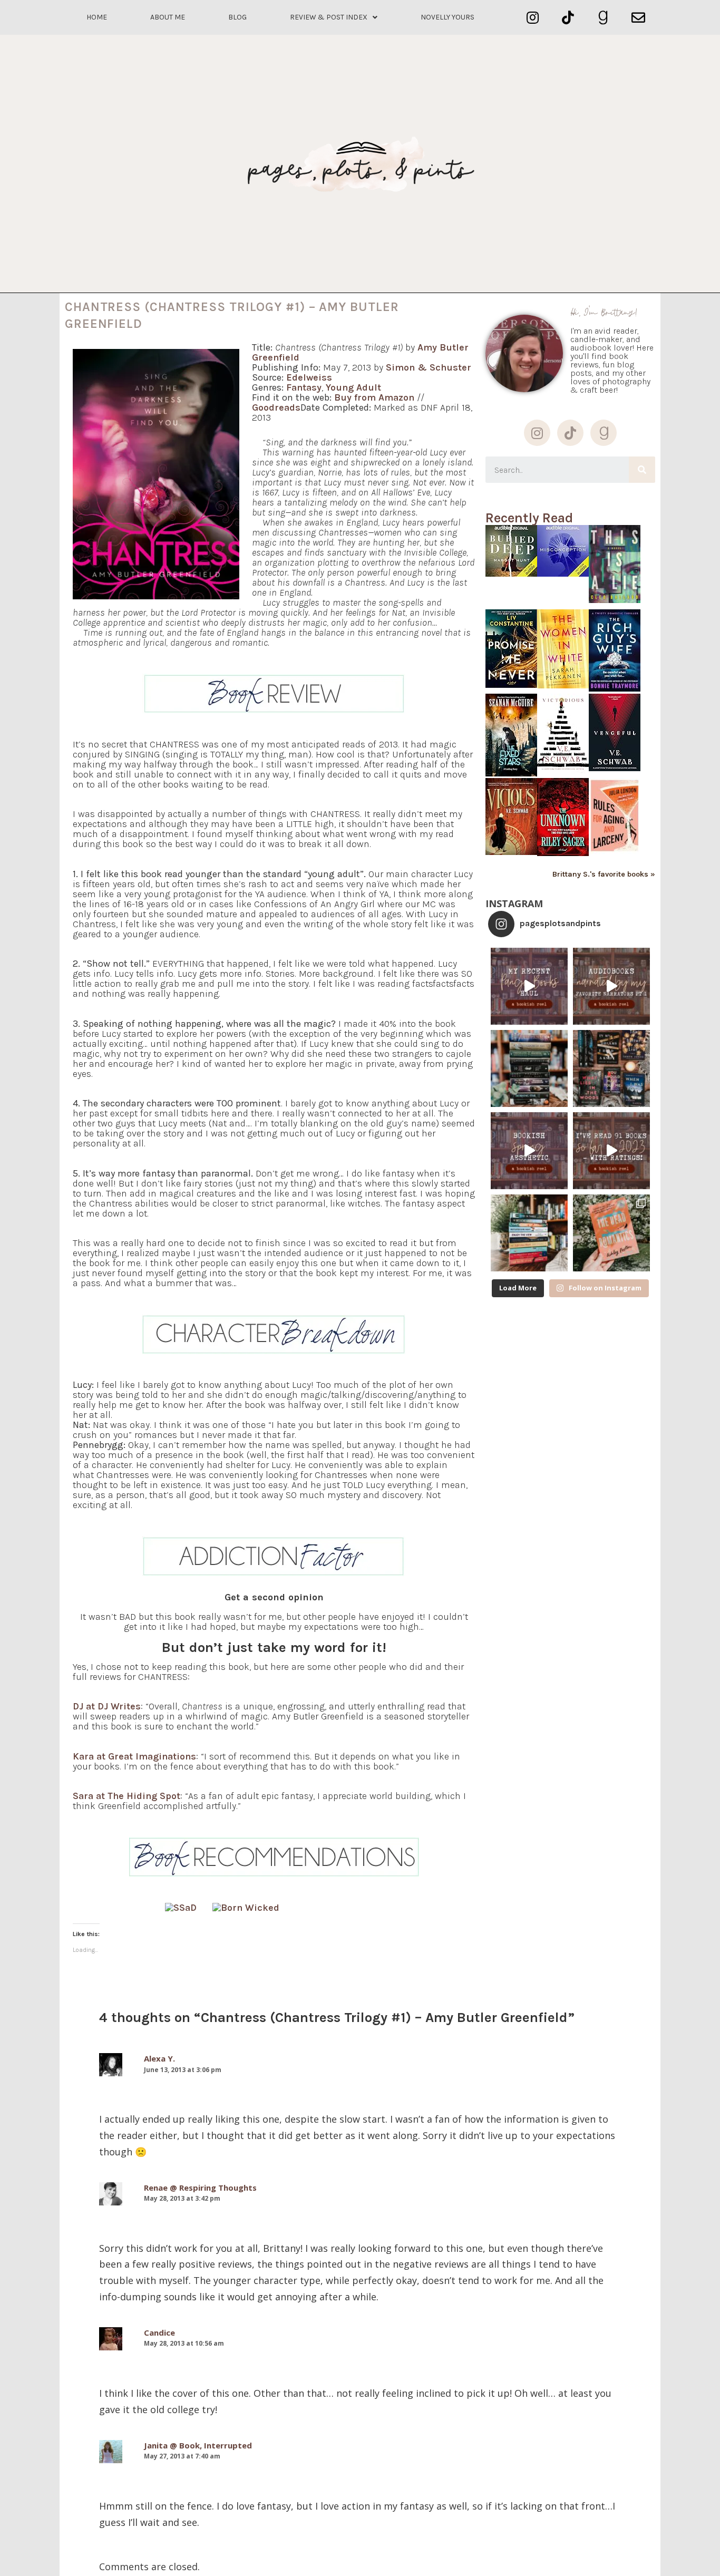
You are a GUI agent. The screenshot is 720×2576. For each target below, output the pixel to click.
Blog (237, 17)
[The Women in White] (563, 686)
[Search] (642, 470)
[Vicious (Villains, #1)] (511, 852)
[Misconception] (563, 574)
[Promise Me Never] (511, 685)
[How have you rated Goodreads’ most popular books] (529, 1068)
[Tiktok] (568, 18)
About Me (168, 17)
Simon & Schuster (429, 367)
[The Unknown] (563, 853)
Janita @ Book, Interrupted (198, 2445)
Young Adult (353, 387)
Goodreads (276, 407)
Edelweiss (309, 377)
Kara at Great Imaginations (134, 1756)
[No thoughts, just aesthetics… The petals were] (529, 1151)
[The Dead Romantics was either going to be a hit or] (611, 1233)
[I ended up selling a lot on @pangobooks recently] (529, 986)
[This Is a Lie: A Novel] (615, 600)
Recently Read (529, 518)
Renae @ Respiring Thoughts (200, 2188)
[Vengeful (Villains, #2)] (615, 768)
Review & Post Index (329, 17)
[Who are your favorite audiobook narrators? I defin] (611, 986)
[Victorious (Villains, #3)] (563, 771)
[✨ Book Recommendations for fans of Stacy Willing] (611, 1068)
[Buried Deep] (511, 574)
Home (97, 17)
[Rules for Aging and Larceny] (615, 853)
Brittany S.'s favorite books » (604, 874)
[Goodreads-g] (603, 18)
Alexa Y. (159, 2058)
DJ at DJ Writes (107, 1706)
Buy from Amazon (374, 397)
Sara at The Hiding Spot (127, 1796)
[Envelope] (638, 18)
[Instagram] (533, 18)
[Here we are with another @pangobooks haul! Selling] (529, 1233)
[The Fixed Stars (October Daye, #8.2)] (511, 774)
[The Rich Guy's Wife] (615, 689)
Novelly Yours (447, 17)
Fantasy (304, 387)
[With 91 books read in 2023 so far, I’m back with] (611, 1151)
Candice (159, 2332)
